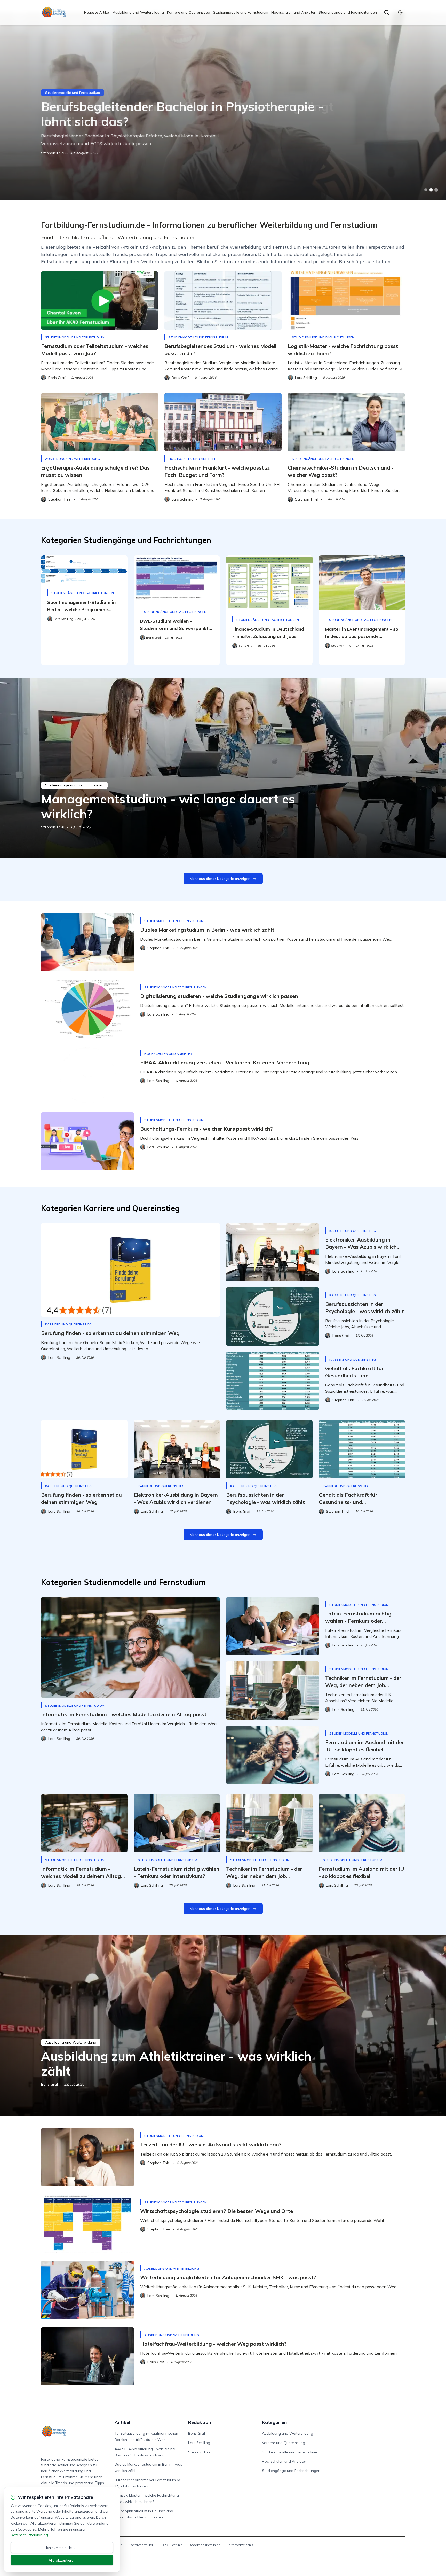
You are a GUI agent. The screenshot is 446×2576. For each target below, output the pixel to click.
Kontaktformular (141, 2545)
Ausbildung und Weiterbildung (138, 12)
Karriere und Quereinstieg (189, 12)
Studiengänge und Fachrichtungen (348, 12)
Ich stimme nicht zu (62, 2548)
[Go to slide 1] (426, 190)
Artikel (122, 2422)
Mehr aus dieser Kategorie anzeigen (220, 879)
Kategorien (274, 2422)
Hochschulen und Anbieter (293, 12)
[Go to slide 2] (431, 190)
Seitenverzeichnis (240, 2545)
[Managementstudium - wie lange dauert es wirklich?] (223, 768)
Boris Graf (50, 153)
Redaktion (200, 2422)
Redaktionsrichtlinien (205, 2545)
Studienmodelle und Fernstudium (241, 12)
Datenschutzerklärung (29, 2535)
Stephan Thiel (53, 827)
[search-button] (387, 12)
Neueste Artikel (97, 12)
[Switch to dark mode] (400, 12)
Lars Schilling (199, 2443)
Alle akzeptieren (62, 2560)
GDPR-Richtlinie (171, 2545)
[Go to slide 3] (436, 190)
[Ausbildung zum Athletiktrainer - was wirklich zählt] (223, 2025)
